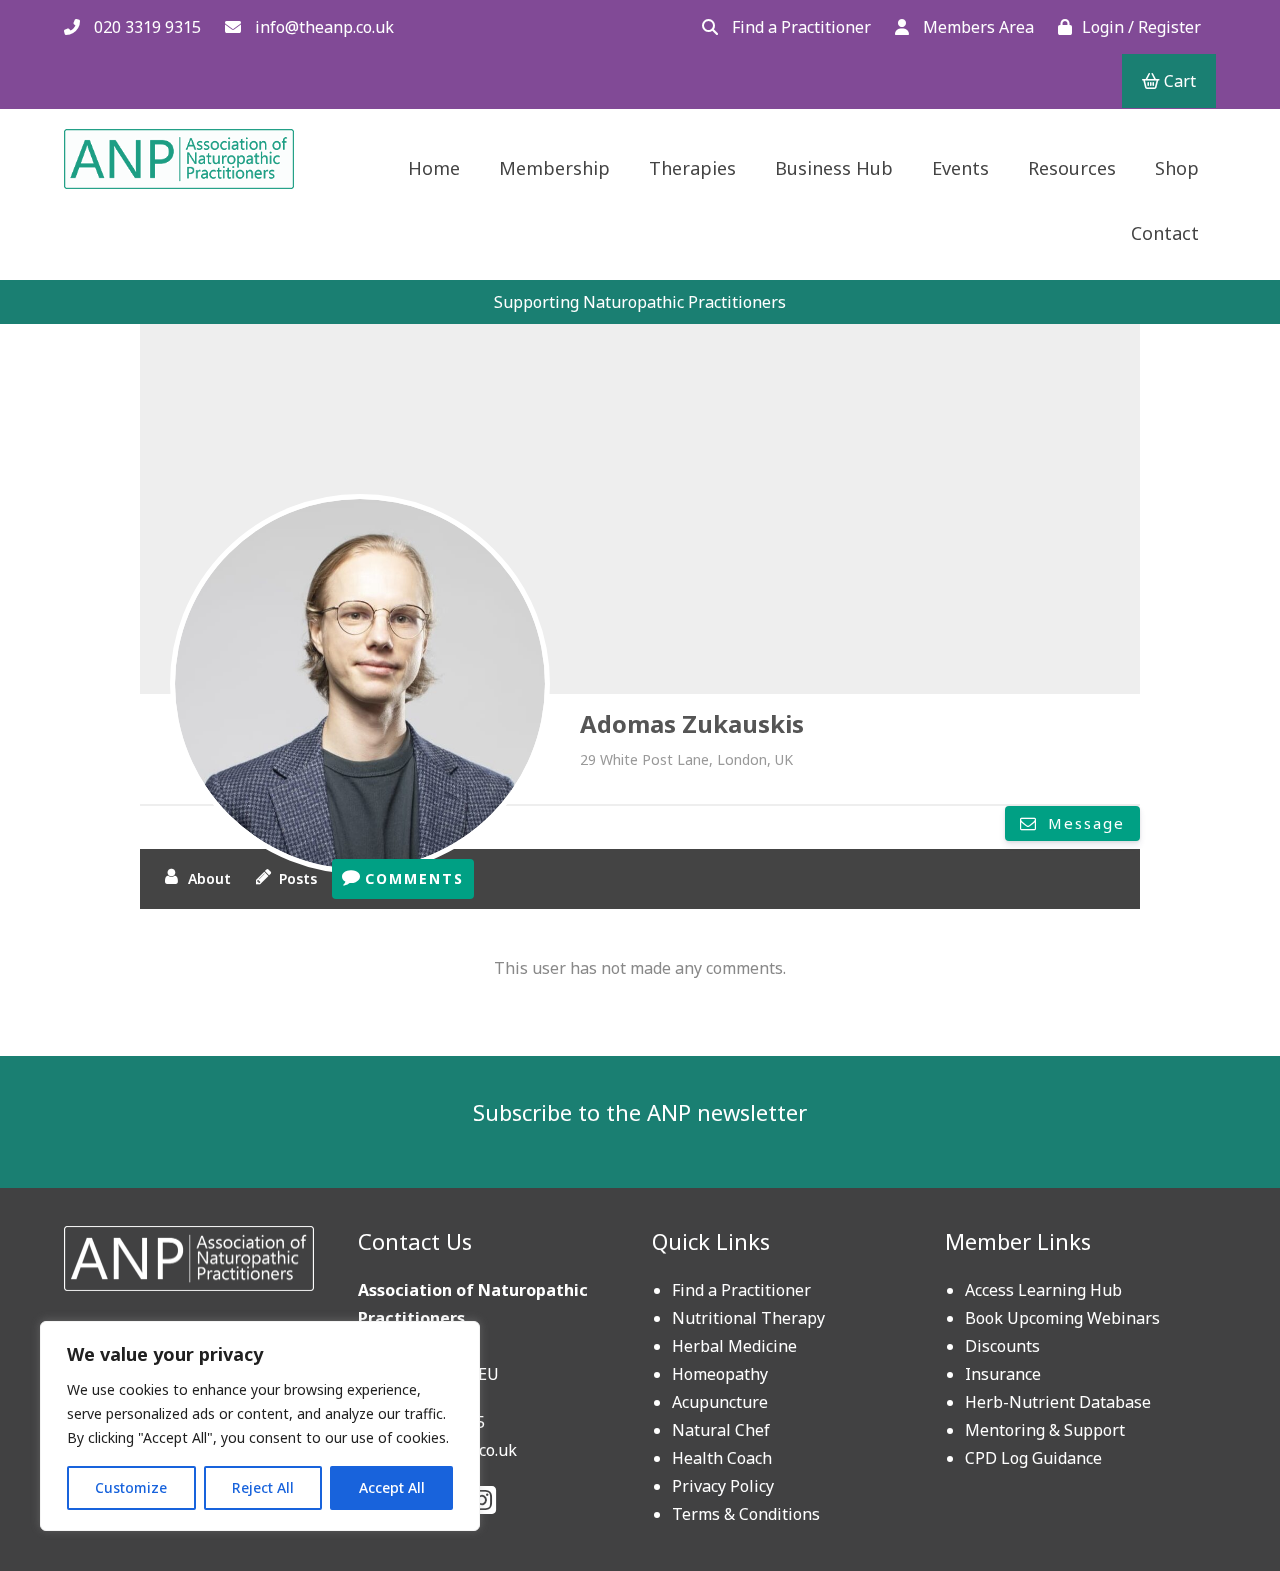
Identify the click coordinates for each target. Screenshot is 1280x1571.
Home (434, 168)
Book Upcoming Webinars (1062, 1318)
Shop (1177, 168)
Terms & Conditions (746, 1514)
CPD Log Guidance (1033, 1458)
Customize (131, 1487)
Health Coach (722, 1458)
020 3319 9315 (145, 27)
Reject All (263, 1487)
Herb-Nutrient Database (1058, 1402)
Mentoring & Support (1045, 1430)
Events (960, 168)
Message (1083, 823)
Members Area (976, 27)
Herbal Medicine (734, 1346)
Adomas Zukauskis (692, 723)
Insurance (1003, 1374)
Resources (1072, 168)
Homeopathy (720, 1374)
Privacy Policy (723, 1486)
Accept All (392, 1487)
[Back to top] (1217, 1508)
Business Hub (834, 168)
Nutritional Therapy (748, 1318)
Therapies (692, 168)
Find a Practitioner (799, 27)
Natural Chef (721, 1430)
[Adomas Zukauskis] (360, 684)
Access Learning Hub (1043, 1290)
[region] (260, 1426)
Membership (554, 168)
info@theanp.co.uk (322, 27)
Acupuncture (720, 1402)
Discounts (1002, 1346)
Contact (1165, 233)
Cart (1178, 81)
